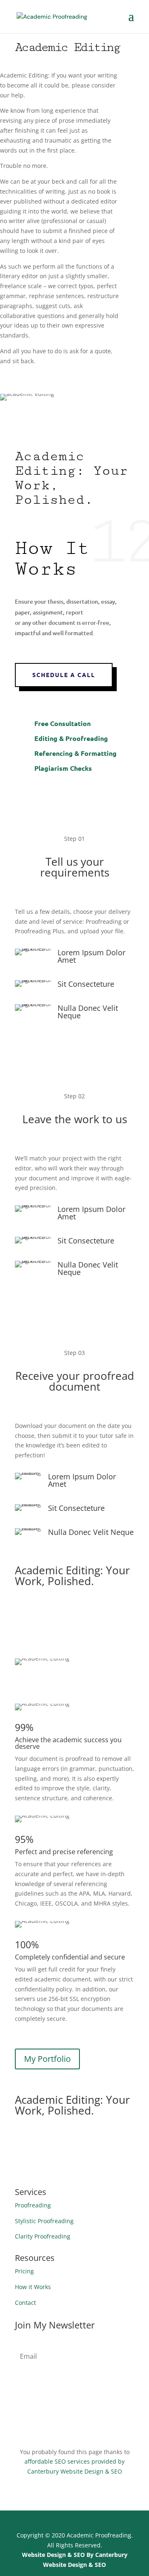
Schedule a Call (64, 675)
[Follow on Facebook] (83, 2412)
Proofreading (33, 2205)
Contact (25, 2303)
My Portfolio (47, 2059)
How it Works (33, 2287)
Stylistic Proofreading (44, 2221)
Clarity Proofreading (43, 2236)
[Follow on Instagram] (66, 2412)
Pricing (24, 2271)
